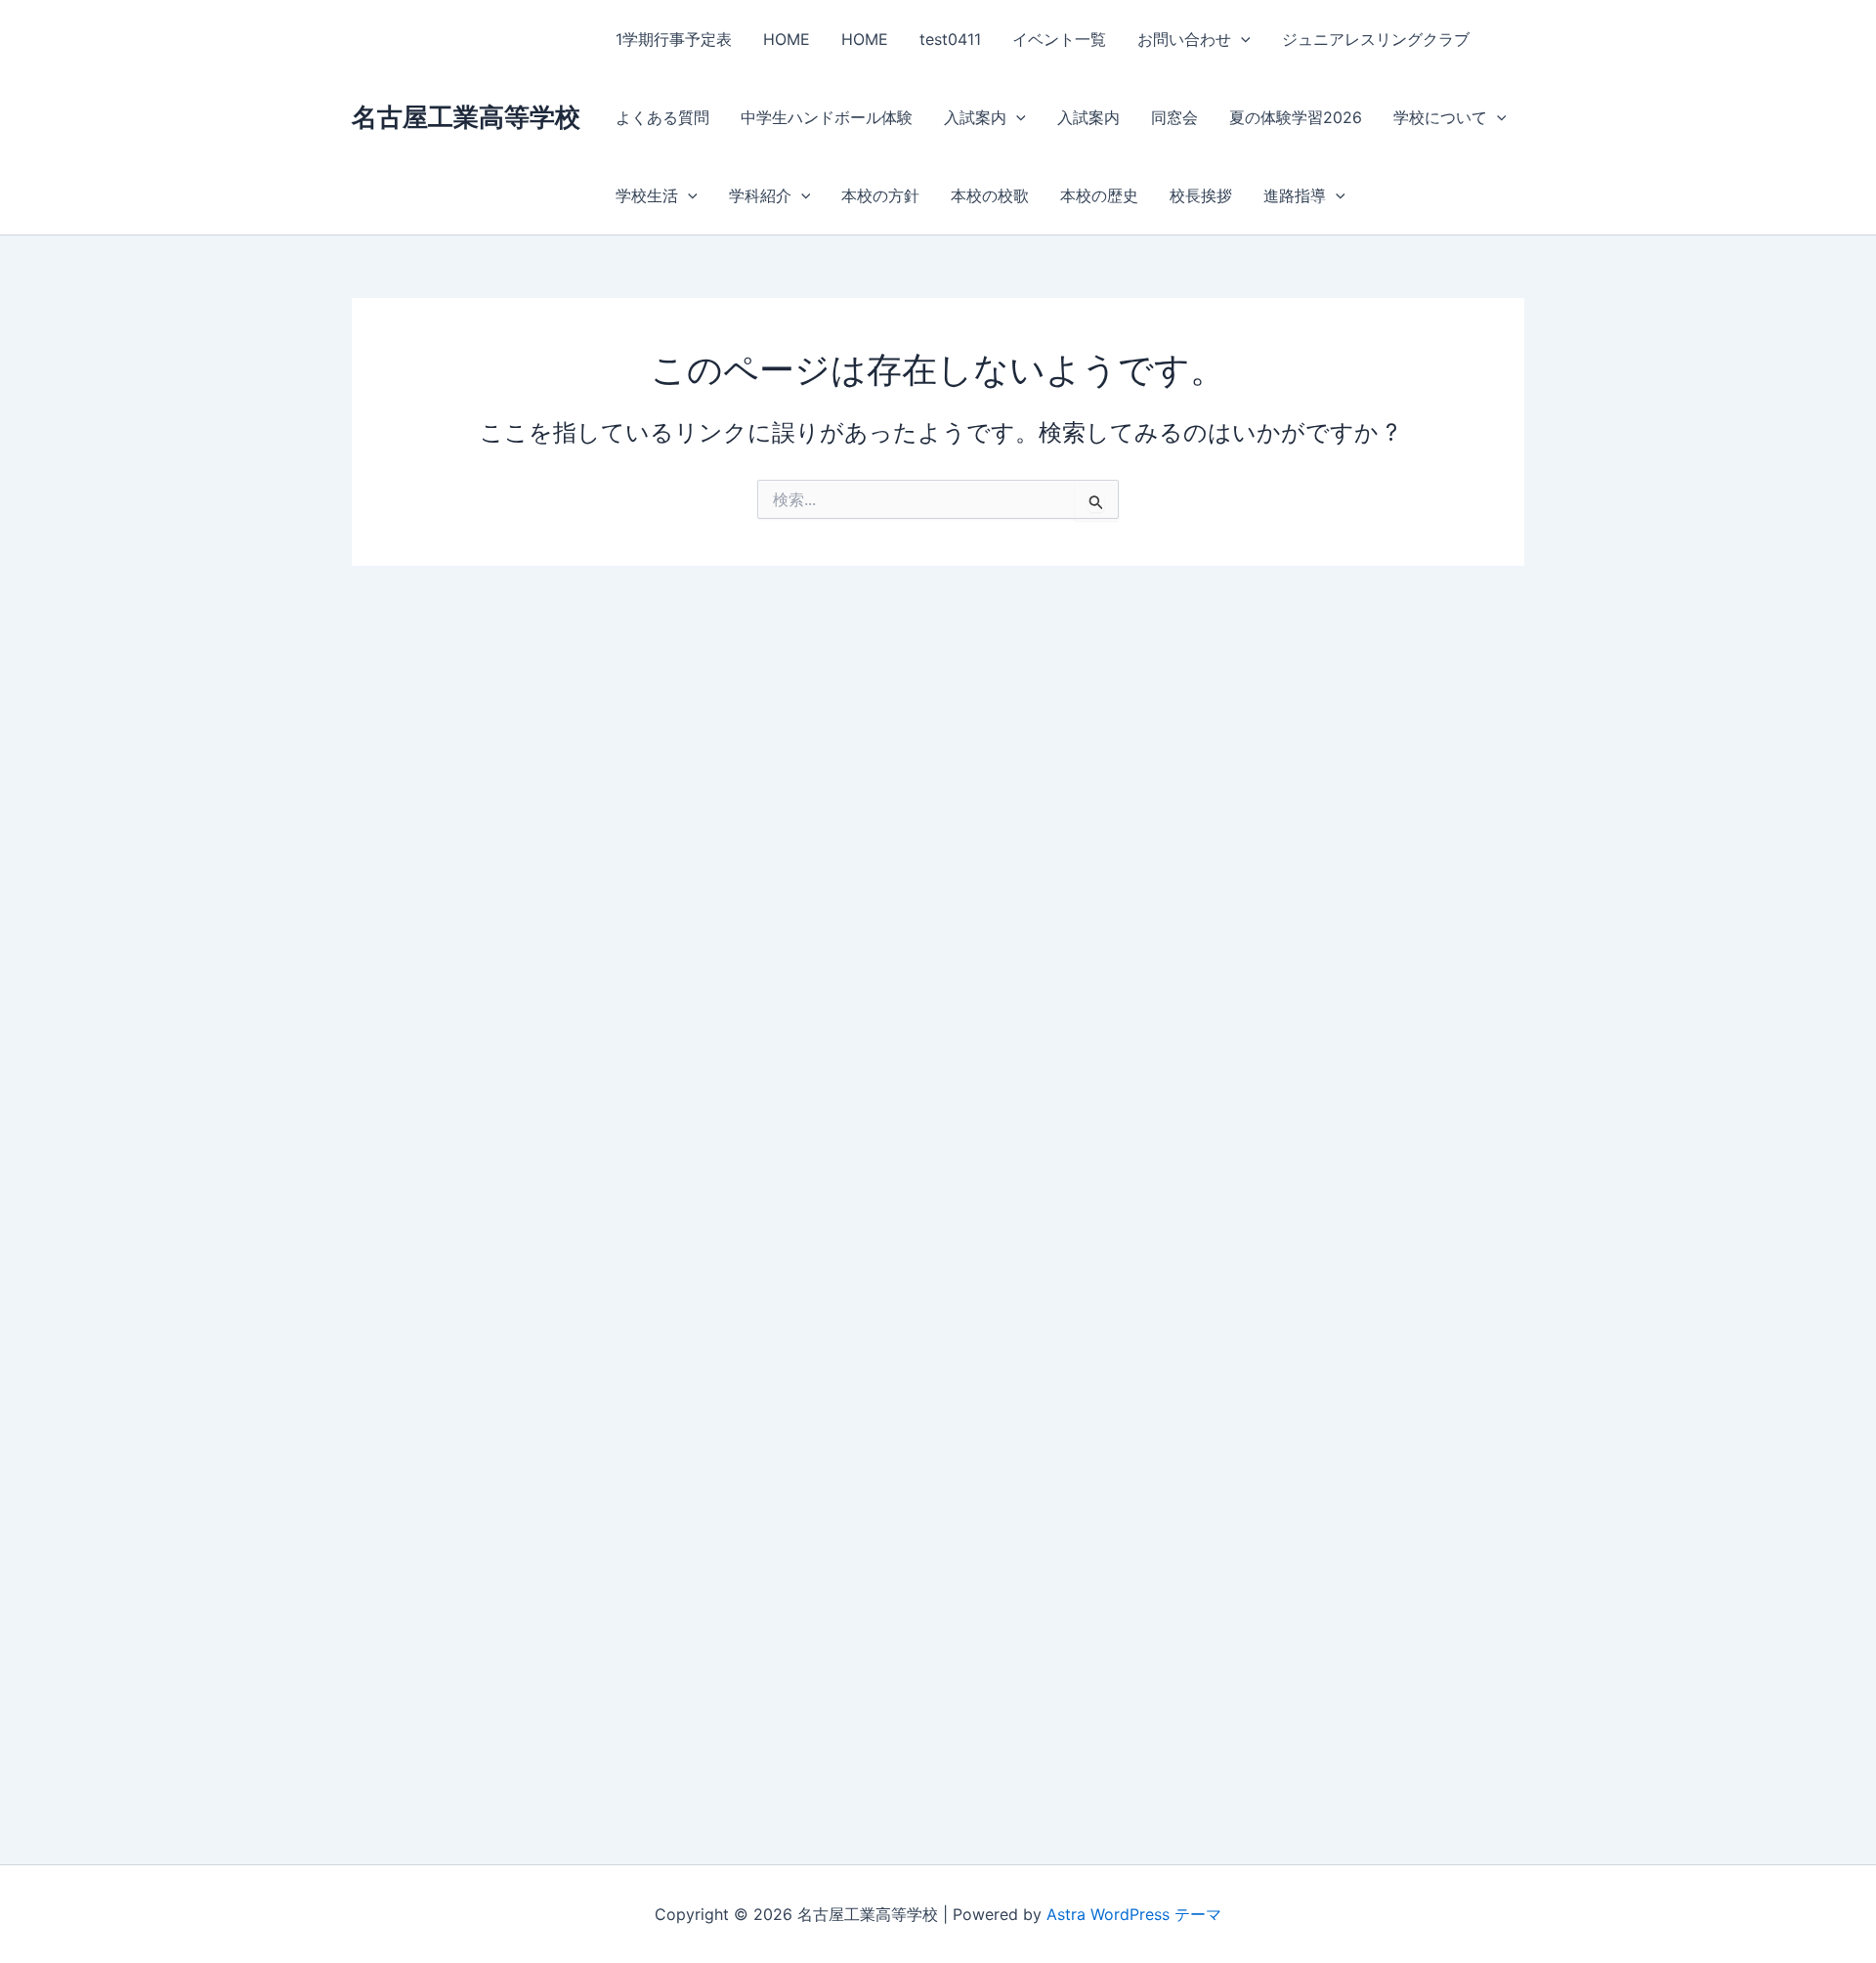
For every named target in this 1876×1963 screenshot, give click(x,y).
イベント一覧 (1059, 39)
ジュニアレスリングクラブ (1376, 39)
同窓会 (1174, 117)
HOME (787, 39)
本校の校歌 (990, 195)
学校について (1440, 117)
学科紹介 (760, 195)
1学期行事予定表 (674, 39)
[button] (1241, 39)
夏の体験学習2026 (1296, 117)
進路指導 (1295, 195)
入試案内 (975, 117)
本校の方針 (880, 195)
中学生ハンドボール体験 (827, 117)
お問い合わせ (1184, 39)
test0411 (950, 39)
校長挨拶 (1201, 195)
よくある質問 (662, 117)
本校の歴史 (1099, 195)
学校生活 (647, 195)
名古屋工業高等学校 (466, 117)
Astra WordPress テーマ (1134, 1914)
